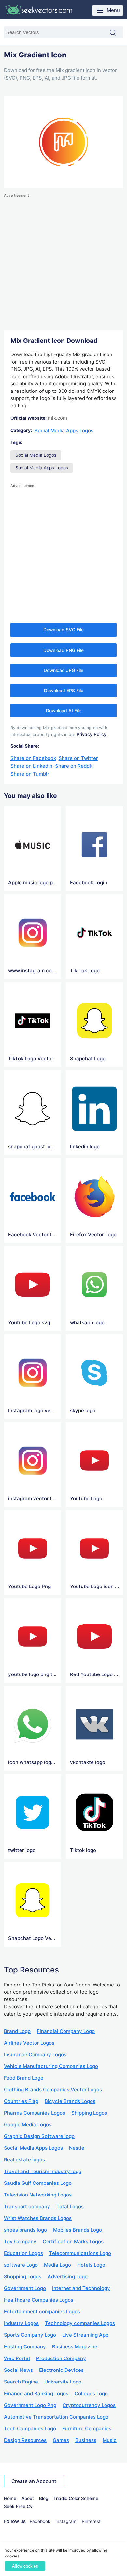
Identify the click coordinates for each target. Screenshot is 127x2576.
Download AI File (64, 711)
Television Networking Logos (38, 2195)
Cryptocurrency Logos (89, 2405)
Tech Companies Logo (30, 2428)
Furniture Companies (87, 2428)
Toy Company (20, 2241)
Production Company (61, 2358)
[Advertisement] (63, 262)
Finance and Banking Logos (36, 2393)
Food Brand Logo (24, 2078)
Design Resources (25, 2440)
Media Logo (57, 2265)
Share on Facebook (33, 758)
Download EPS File (64, 691)
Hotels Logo (91, 2265)
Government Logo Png (30, 2405)
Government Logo (25, 2288)
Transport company (27, 2206)
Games (61, 2440)
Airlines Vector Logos (29, 2043)
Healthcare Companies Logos (39, 2300)
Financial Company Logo (66, 2031)
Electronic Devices (61, 2370)
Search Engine (21, 2382)
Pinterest (91, 2521)
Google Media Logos (28, 2125)
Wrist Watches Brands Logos (38, 2218)
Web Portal (17, 2358)
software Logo (21, 2265)
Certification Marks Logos (73, 2241)
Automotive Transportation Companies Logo (56, 2417)
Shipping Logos (89, 2113)
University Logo (63, 2382)
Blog (44, 2498)
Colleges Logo (91, 2393)
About (28, 2498)
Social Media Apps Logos (64, 431)
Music (110, 2440)
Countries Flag (21, 2101)
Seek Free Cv (18, 2506)
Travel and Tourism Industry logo (43, 2171)
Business (86, 2440)
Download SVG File (63, 630)
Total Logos (70, 2206)
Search (116, 33)
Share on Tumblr (30, 774)
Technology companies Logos (80, 2323)
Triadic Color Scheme (76, 2498)
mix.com (57, 418)
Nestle (77, 2148)
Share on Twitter (78, 758)
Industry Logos (21, 2323)
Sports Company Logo (30, 2335)
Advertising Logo (68, 2277)
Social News (18, 2370)
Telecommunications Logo (80, 2253)
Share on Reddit (74, 766)
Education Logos (23, 2253)
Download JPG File (63, 670)
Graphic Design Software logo (39, 2136)
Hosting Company (25, 2347)
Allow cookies (25, 2566)
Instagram (66, 2521)
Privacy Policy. (92, 734)
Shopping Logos (23, 2277)
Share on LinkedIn (31, 766)
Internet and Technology (81, 2288)
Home (10, 2498)
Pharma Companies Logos (35, 2113)
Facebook (40, 2521)
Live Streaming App (85, 2335)
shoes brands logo (25, 2230)
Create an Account (34, 2481)
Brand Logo (17, 2031)
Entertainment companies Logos (42, 2312)
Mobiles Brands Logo (78, 2230)
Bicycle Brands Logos (70, 2101)
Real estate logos (24, 2160)
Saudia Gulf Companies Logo (38, 2183)
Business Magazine (75, 2347)
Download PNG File (63, 650)
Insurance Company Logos (35, 2054)
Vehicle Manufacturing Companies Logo (51, 2066)
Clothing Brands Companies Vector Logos (53, 2090)
